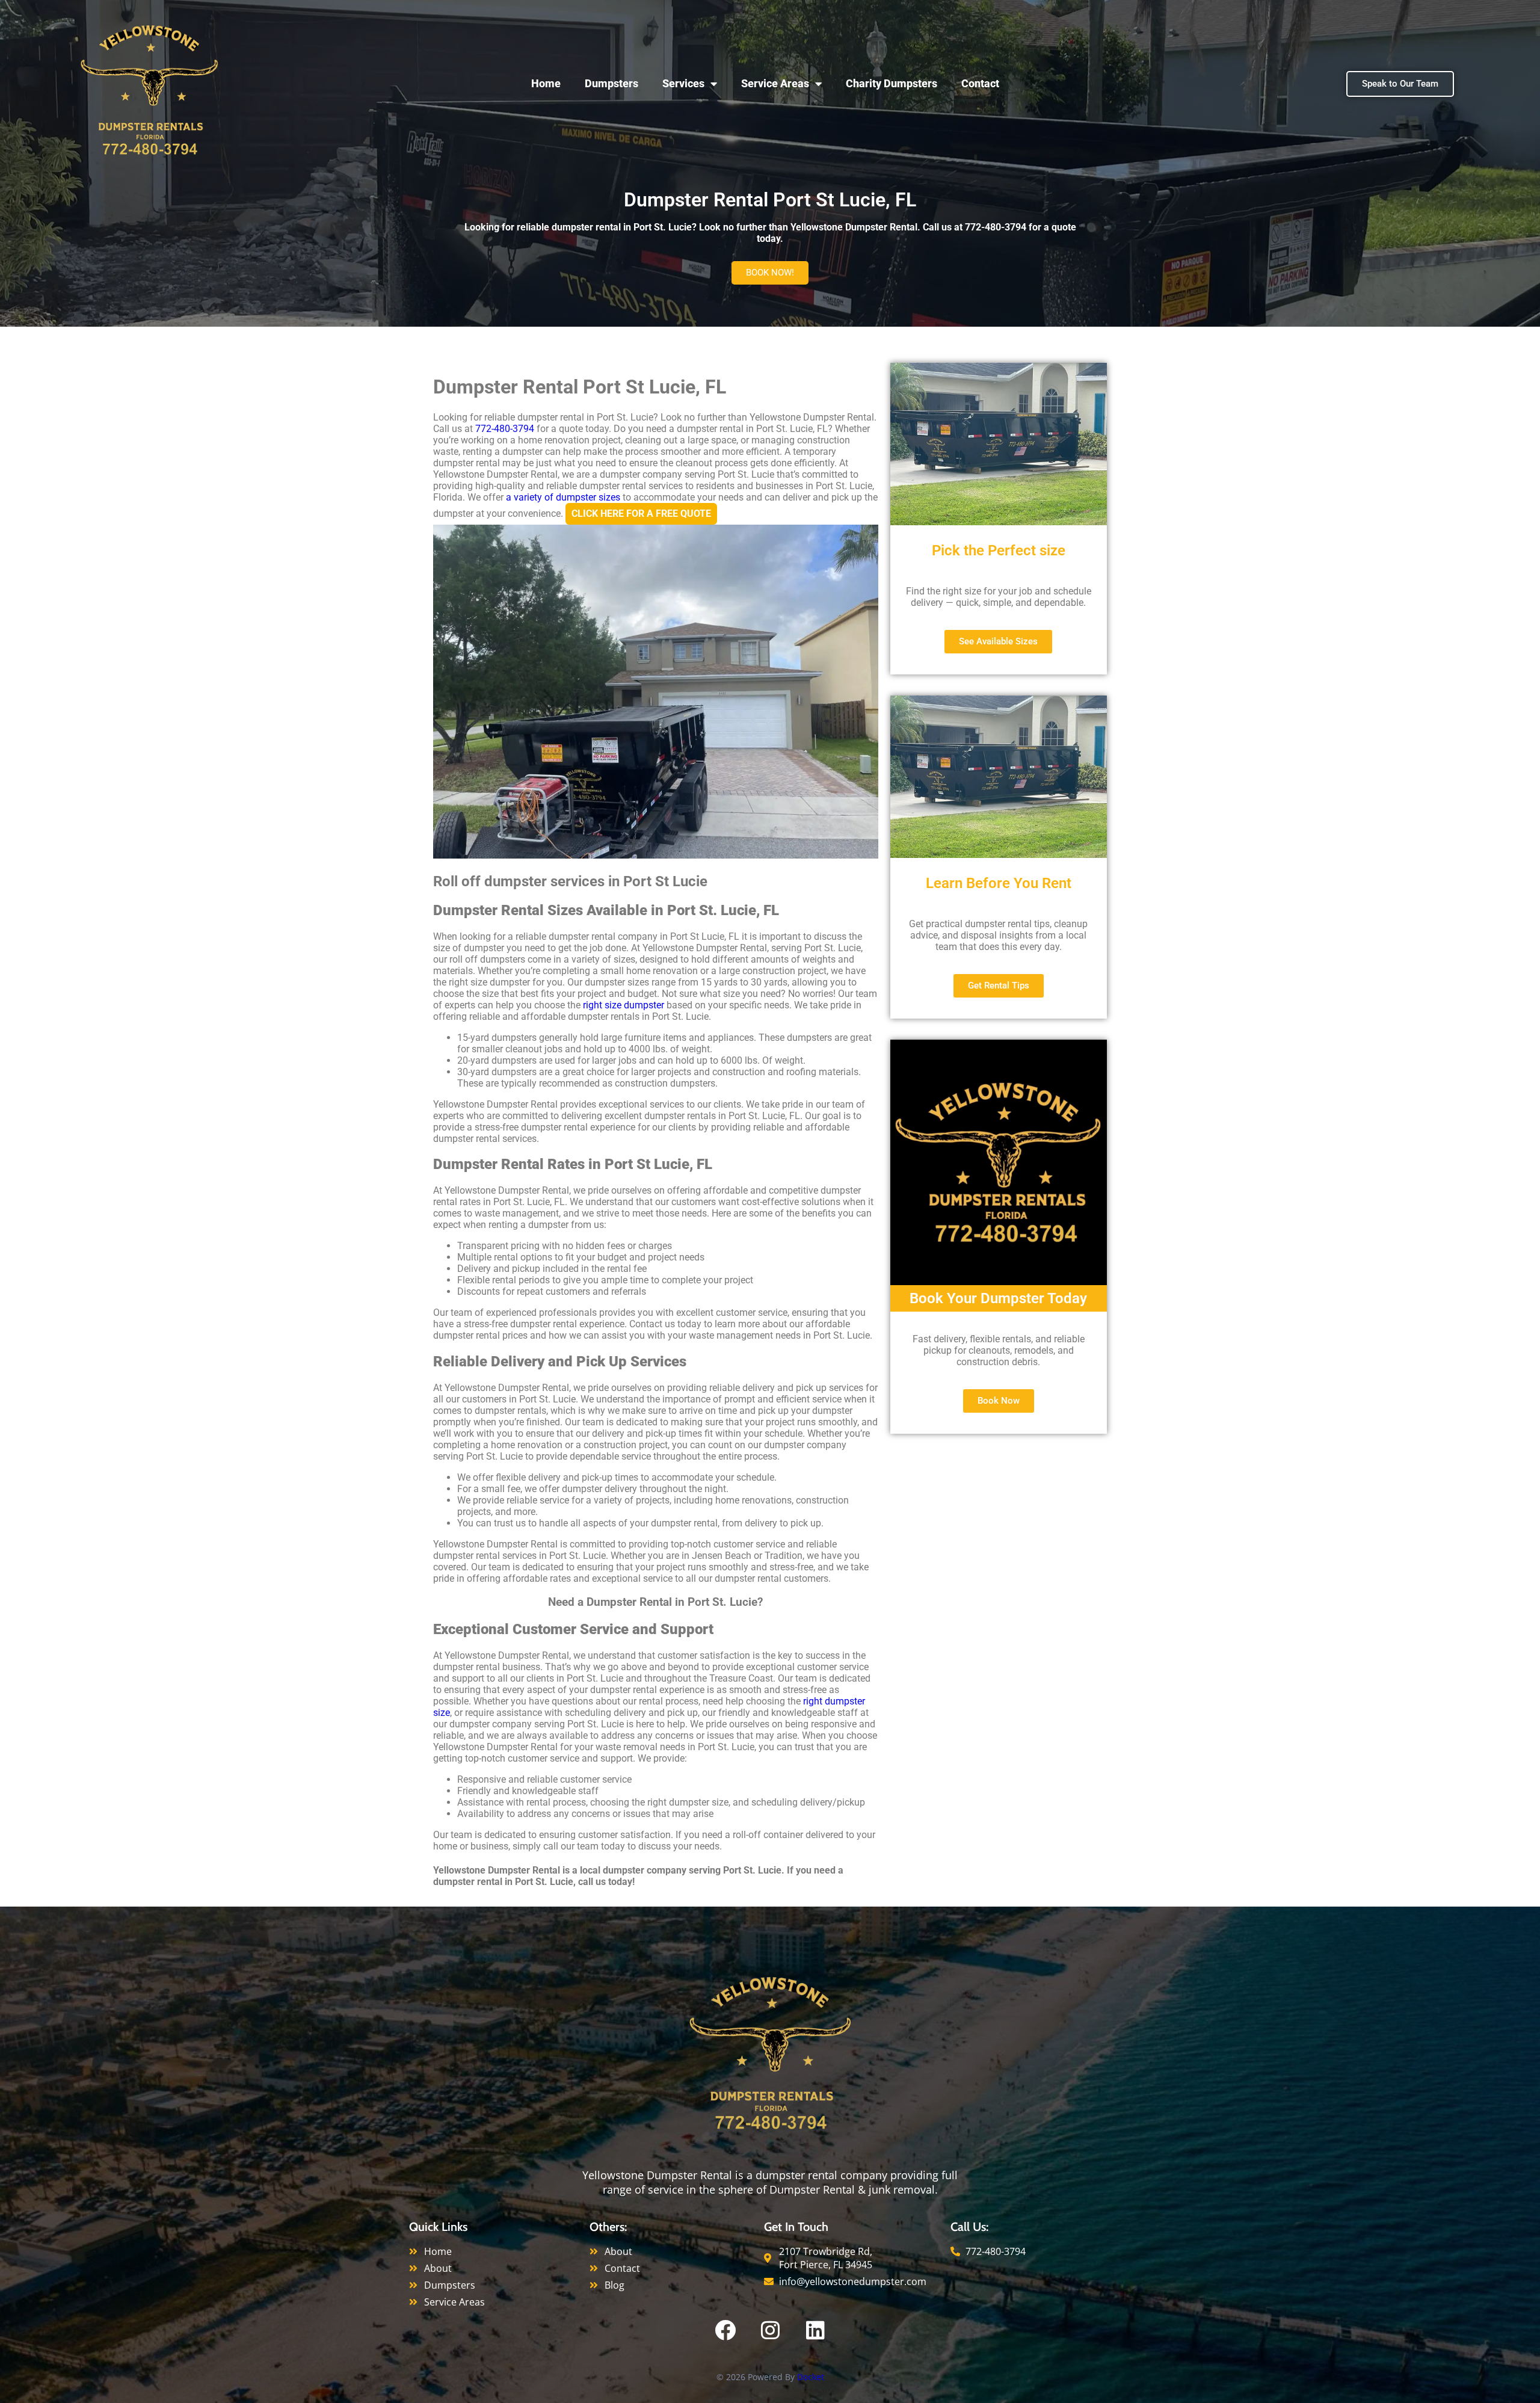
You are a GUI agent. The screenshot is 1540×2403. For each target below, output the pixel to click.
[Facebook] (725, 2330)
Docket (811, 2377)
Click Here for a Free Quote (641, 514)
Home (546, 83)
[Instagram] (770, 2330)
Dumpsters (611, 83)
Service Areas (775, 83)
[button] (770, 273)
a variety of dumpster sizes (563, 497)
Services (683, 83)
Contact (980, 83)
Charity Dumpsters (892, 83)
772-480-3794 (505, 429)
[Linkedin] (815, 2330)
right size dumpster (624, 1005)
